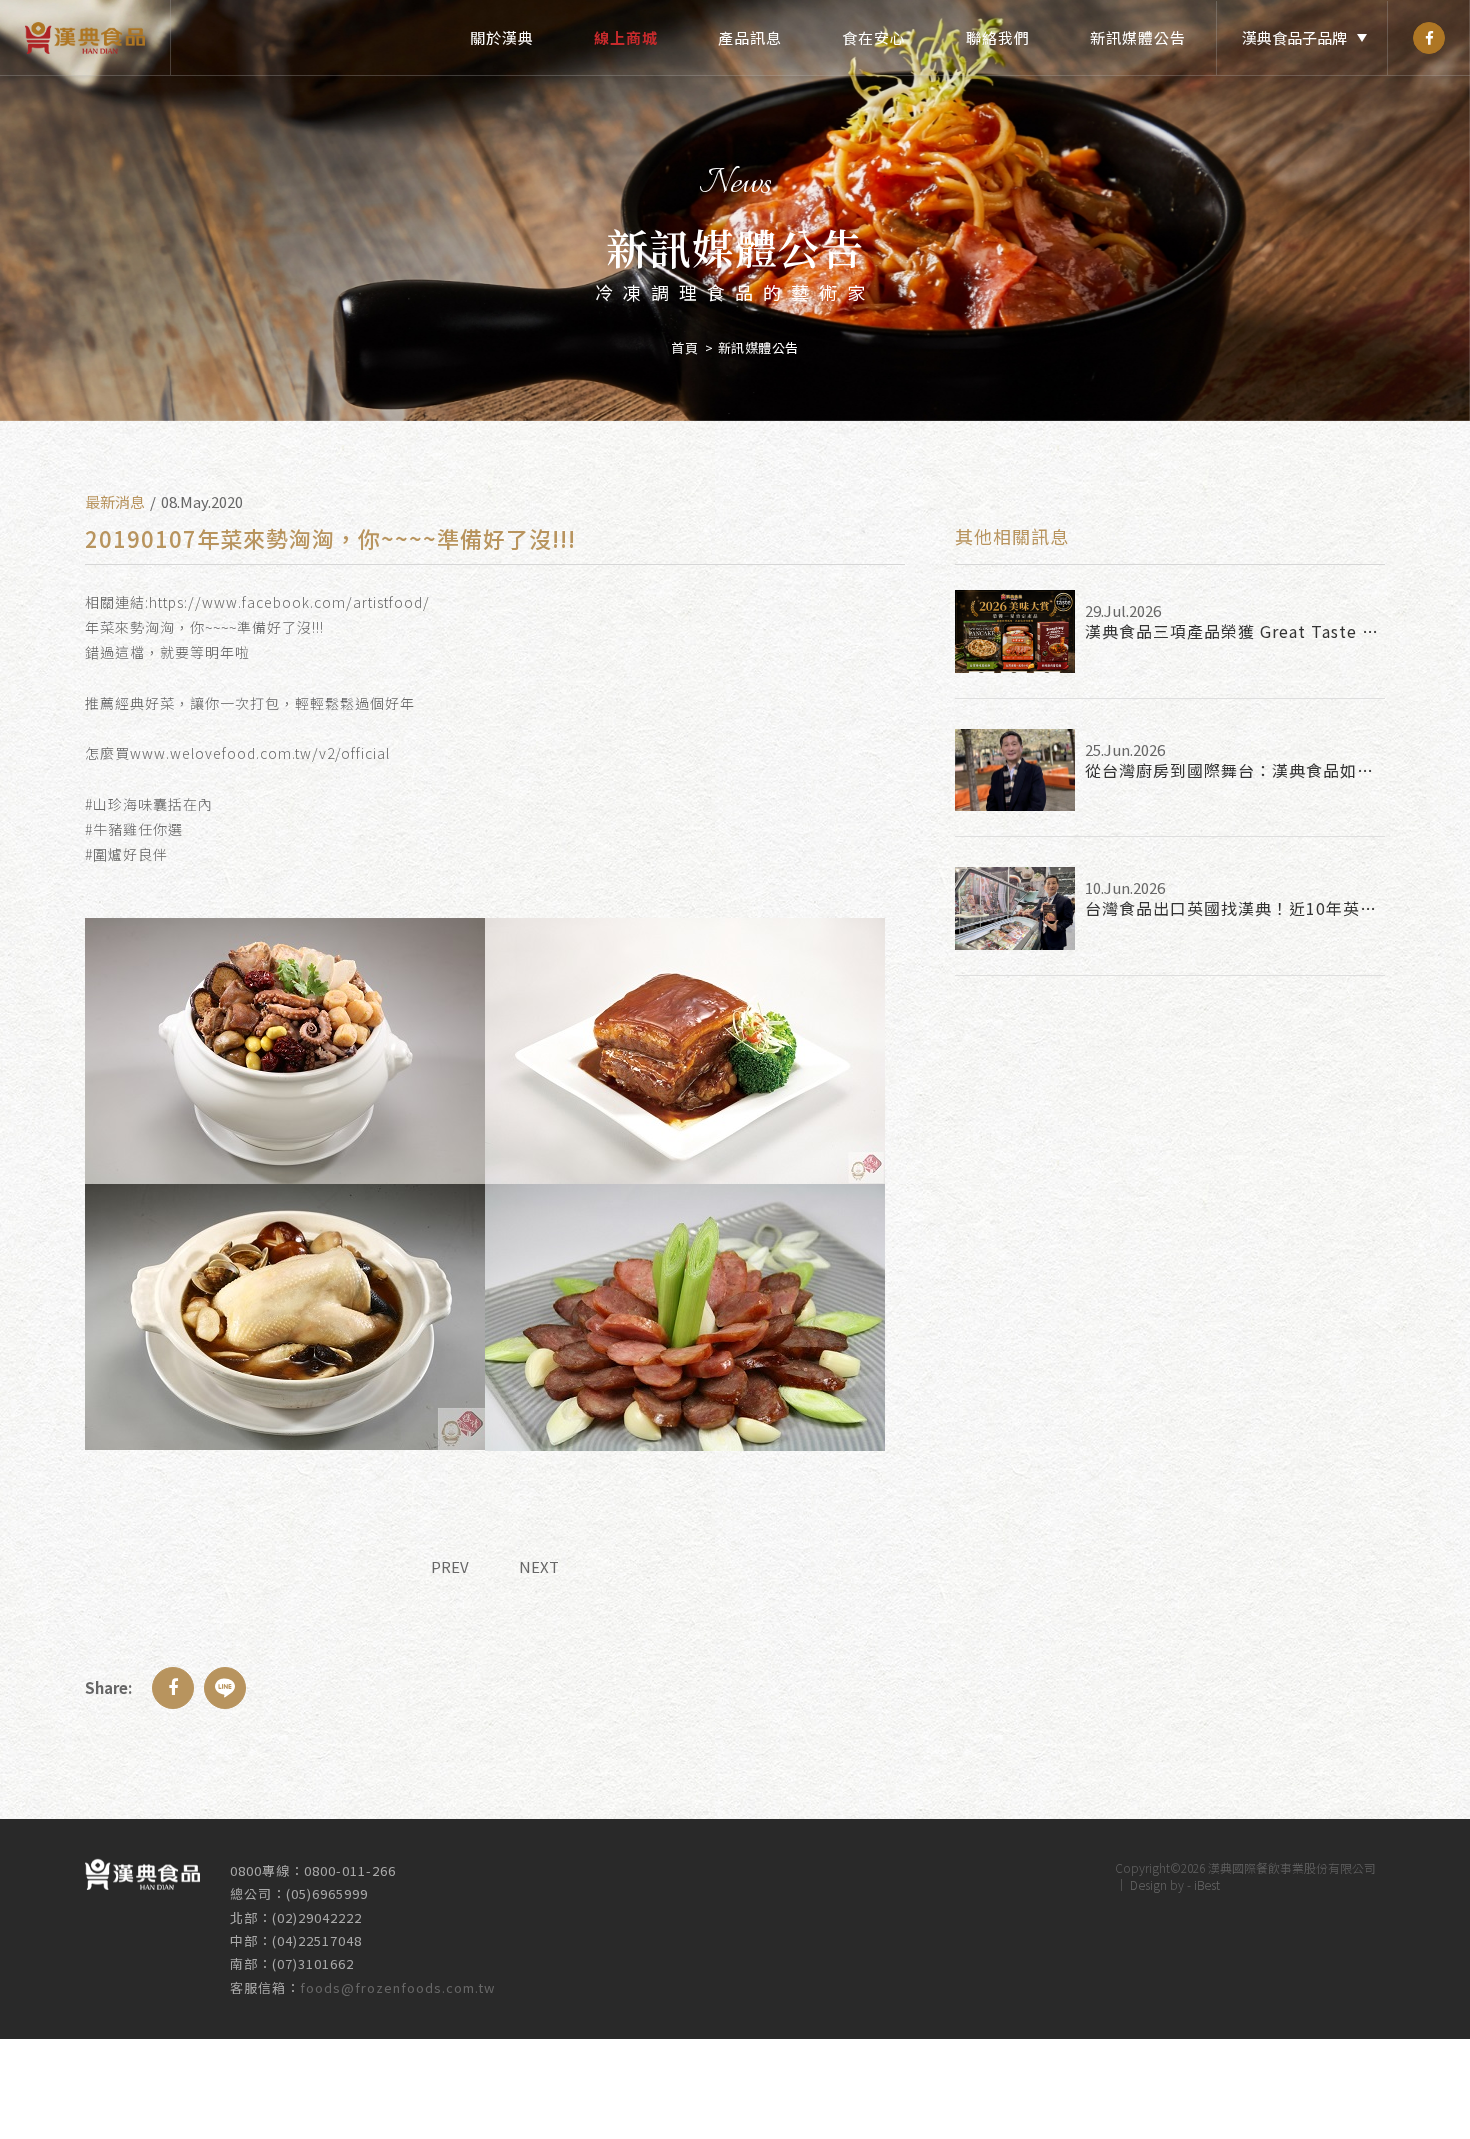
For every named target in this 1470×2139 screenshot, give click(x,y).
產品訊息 (750, 37)
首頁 (684, 347)
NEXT (539, 1566)
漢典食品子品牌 (1294, 37)
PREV (450, 1566)
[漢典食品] (1429, 38)
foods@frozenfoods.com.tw (397, 1987)
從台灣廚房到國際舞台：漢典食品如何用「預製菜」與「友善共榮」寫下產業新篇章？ (1235, 770)
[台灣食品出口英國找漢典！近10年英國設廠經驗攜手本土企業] (1015, 908)
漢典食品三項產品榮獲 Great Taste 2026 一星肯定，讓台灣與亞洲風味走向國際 (1235, 631)
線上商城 (626, 37)
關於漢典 (502, 37)
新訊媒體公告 (1138, 37)
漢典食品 (85, 37)
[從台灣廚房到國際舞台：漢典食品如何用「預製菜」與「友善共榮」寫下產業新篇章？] (1015, 770)
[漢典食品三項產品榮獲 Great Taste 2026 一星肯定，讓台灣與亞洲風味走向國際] (1015, 631)
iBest (1207, 1884)
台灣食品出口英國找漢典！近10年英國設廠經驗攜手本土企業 (1235, 908)
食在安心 (874, 37)
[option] (735, 210)
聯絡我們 (998, 37)
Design (1148, 1884)
